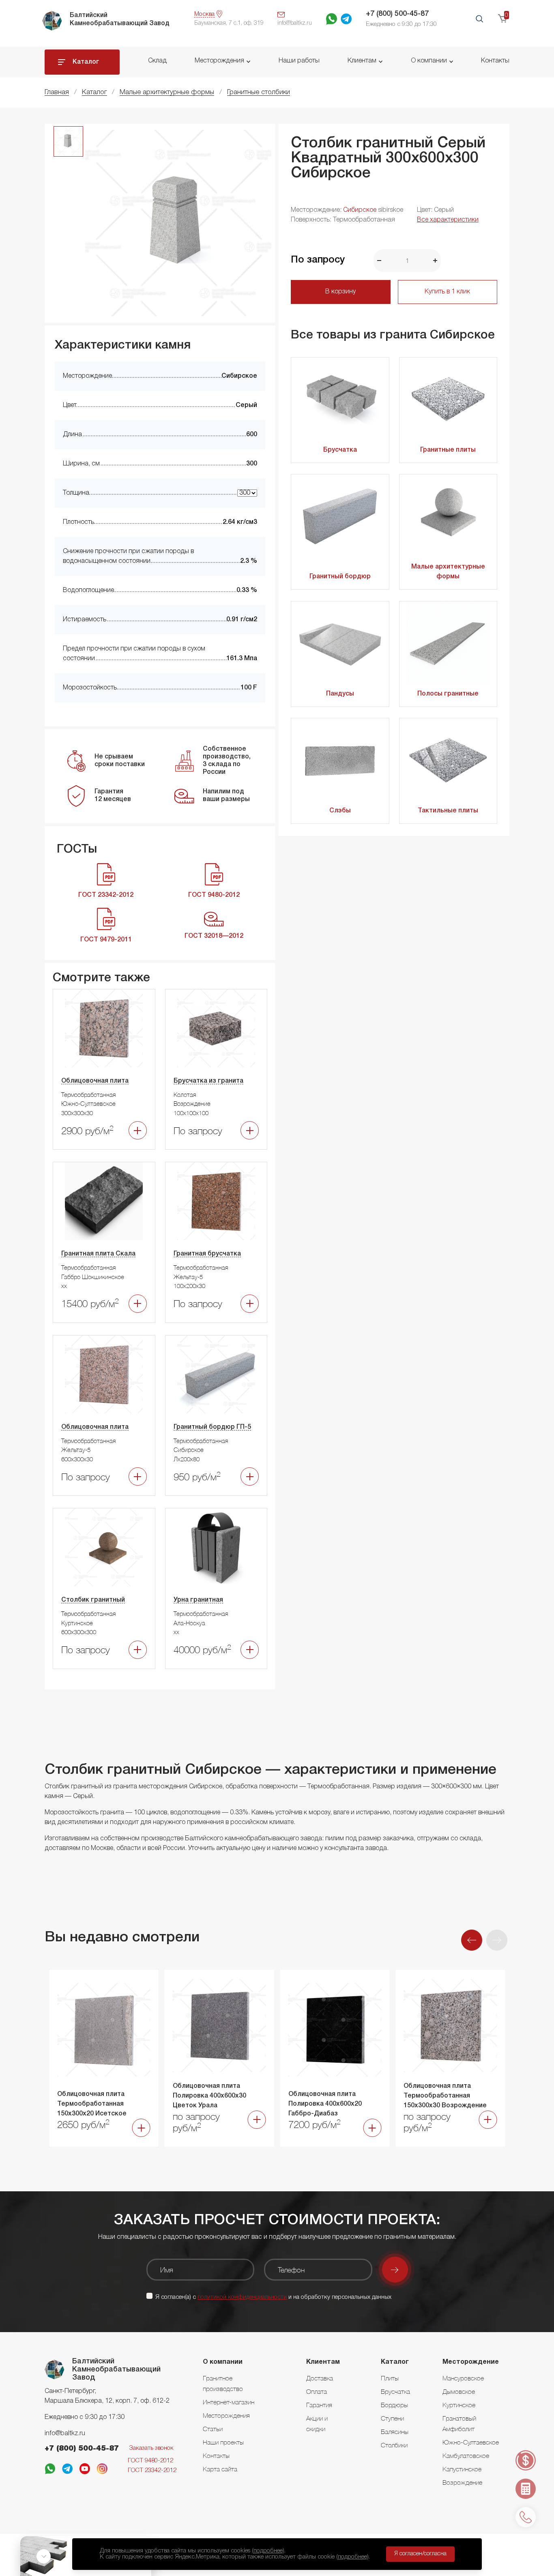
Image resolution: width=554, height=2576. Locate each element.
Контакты (495, 61)
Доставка (320, 2378)
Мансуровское (463, 2378)
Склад (157, 61)
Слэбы (340, 811)
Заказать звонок (151, 2448)
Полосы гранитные (448, 694)
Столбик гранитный (93, 1600)
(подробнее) (268, 2551)
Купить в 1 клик (447, 292)
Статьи (213, 2429)
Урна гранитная (198, 1600)
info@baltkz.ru (65, 2434)
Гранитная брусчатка (207, 1254)
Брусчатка (340, 450)
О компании (429, 61)
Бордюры (394, 2405)
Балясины (395, 2432)
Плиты (390, 2378)
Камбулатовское (466, 2455)
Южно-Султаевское (471, 2442)
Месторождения (219, 61)
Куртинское (459, 2405)
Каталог (86, 62)
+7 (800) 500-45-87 (397, 14)
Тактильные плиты (448, 811)
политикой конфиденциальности (242, 2297)
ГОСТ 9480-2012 (150, 2461)
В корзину (340, 292)
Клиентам (362, 61)
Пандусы (340, 694)
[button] (472, 1940)
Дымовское (459, 2391)
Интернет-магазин (229, 2402)
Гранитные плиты (448, 450)
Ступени (392, 2418)
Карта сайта (220, 2469)
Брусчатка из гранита (208, 1081)
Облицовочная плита (95, 1081)
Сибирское (360, 210)
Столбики (394, 2445)
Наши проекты (223, 2442)
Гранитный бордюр (340, 577)
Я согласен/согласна (420, 2554)
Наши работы (299, 61)
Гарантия (319, 2405)
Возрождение (462, 2482)
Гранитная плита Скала (98, 1254)
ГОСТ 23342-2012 (152, 2470)
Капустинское (462, 2469)
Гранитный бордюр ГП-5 (212, 1427)
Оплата (317, 2391)
